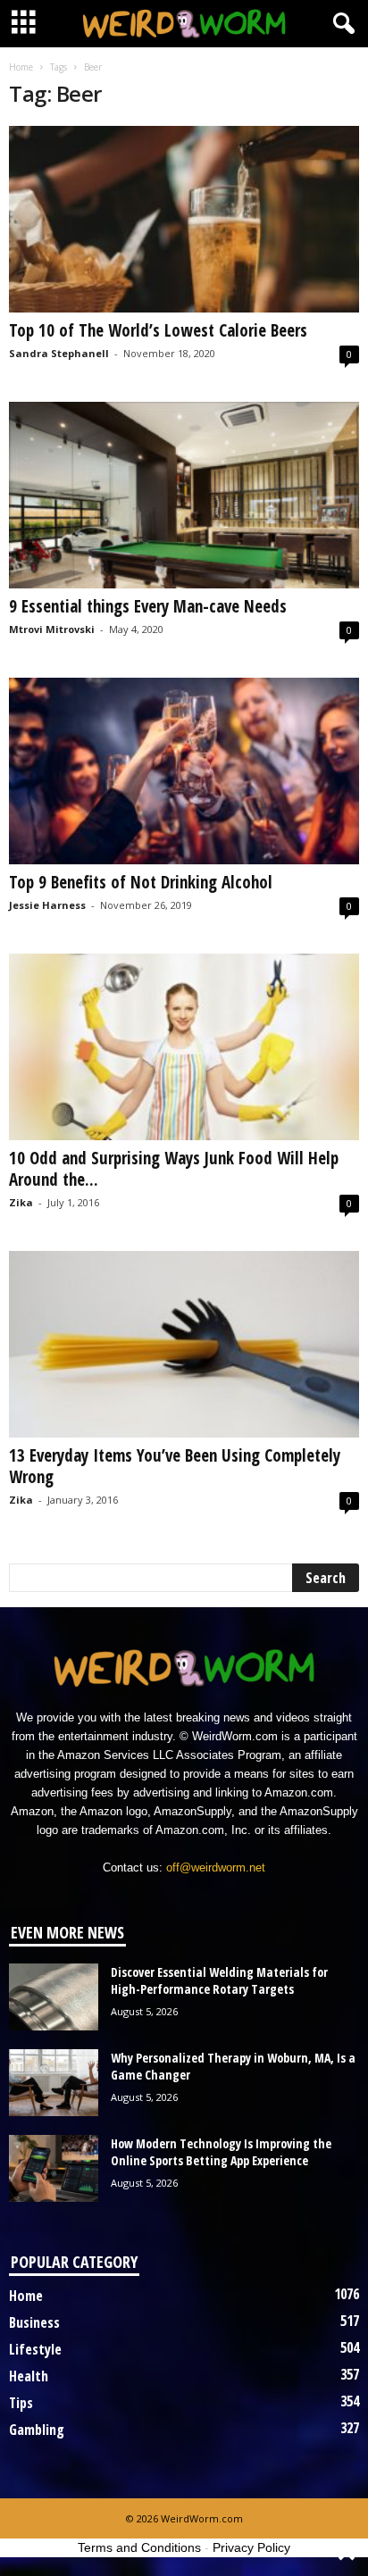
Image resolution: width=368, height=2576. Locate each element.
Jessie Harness (47, 905)
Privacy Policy (251, 2547)
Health (29, 2376)
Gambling (37, 2430)
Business (34, 2322)
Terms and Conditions (139, 2547)
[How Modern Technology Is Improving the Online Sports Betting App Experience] (54, 2168)
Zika (21, 1202)
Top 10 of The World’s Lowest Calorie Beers (158, 330)
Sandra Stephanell (59, 353)
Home (21, 67)
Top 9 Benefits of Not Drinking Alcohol (141, 882)
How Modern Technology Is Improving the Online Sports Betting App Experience (221, 2152)
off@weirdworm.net (216, 1867)
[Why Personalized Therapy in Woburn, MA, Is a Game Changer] (54, 2083)
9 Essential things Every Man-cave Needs (148, 606)
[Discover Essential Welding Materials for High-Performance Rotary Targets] (54, 1997)
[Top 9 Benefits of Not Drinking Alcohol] (184, 771)
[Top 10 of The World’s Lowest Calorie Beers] (184, 219)
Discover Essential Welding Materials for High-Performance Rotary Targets (219, 1980)
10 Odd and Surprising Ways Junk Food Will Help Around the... (174, 1169)
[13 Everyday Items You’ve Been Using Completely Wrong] (184, 1344)
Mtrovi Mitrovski (52, 629)
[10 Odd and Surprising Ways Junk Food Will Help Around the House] (184, 1047)
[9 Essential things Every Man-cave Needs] (184, 495)
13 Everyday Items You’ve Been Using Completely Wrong (175, 1466)
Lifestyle (35, 2349)
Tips (21, 2403)
